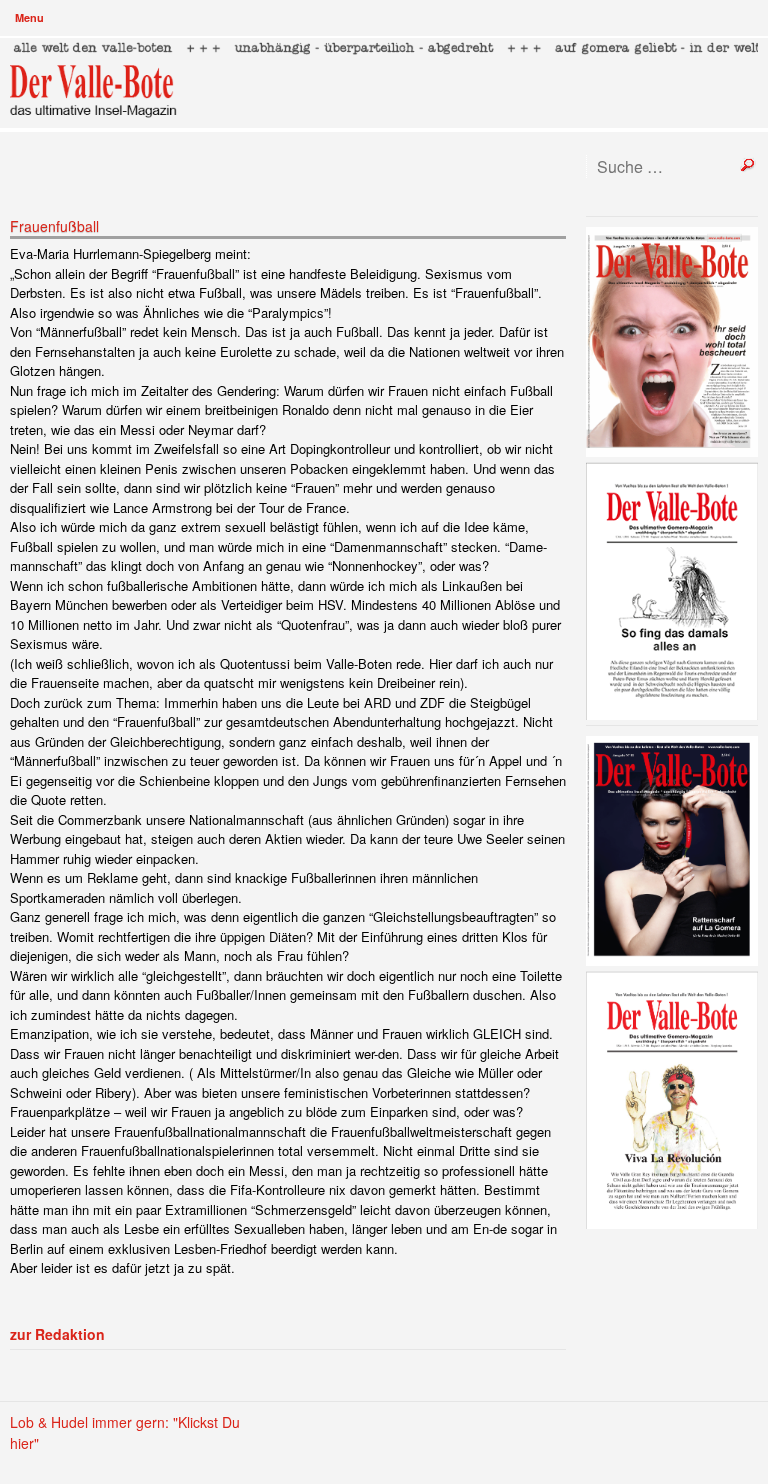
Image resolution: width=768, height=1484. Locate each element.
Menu (29, 17)
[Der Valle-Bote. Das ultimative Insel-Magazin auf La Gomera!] (384, 83)
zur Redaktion (57, 1334)
